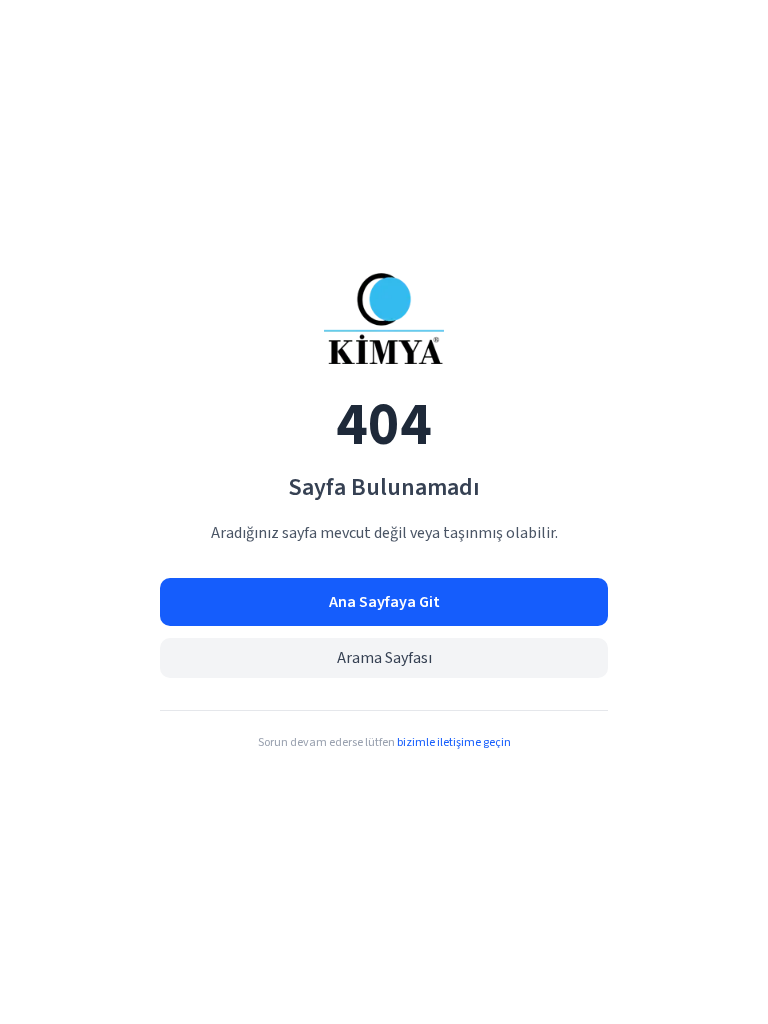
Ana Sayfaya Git (384, 602)
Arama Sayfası (384, 658)
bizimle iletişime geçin (454, 742)
